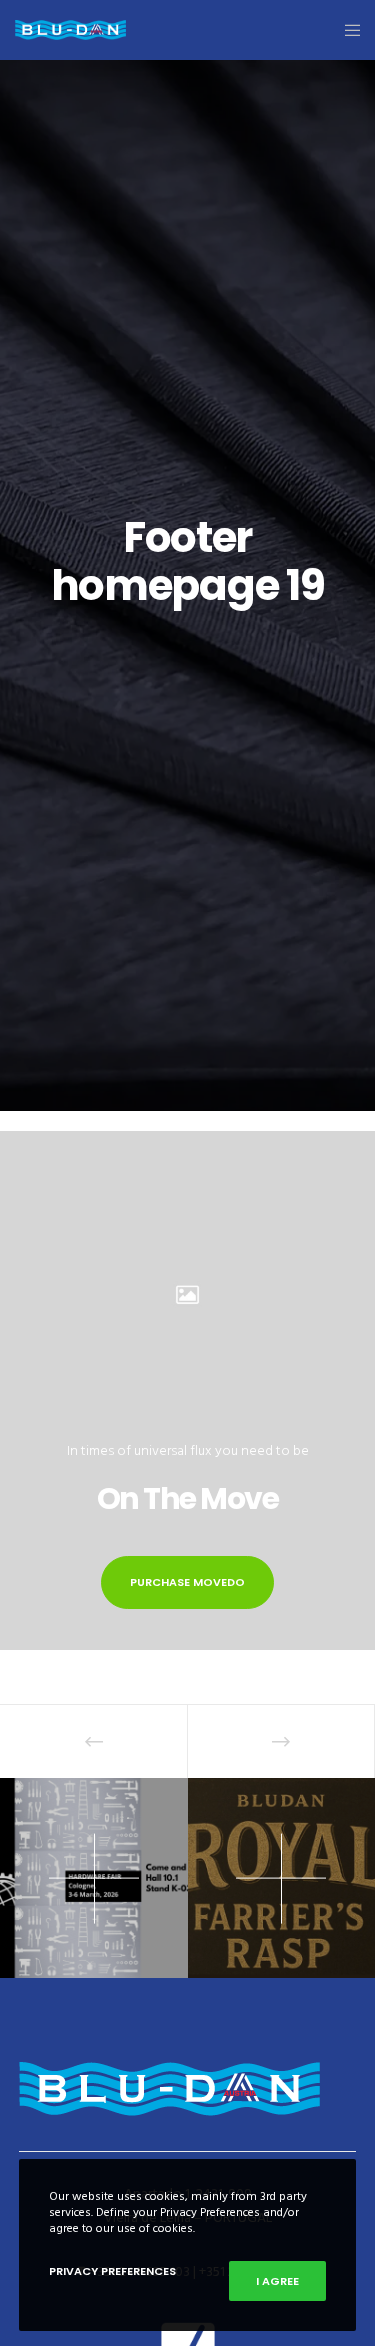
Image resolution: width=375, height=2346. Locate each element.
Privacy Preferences (112, 2271)
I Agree (277, 2281)
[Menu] (346, 30)
